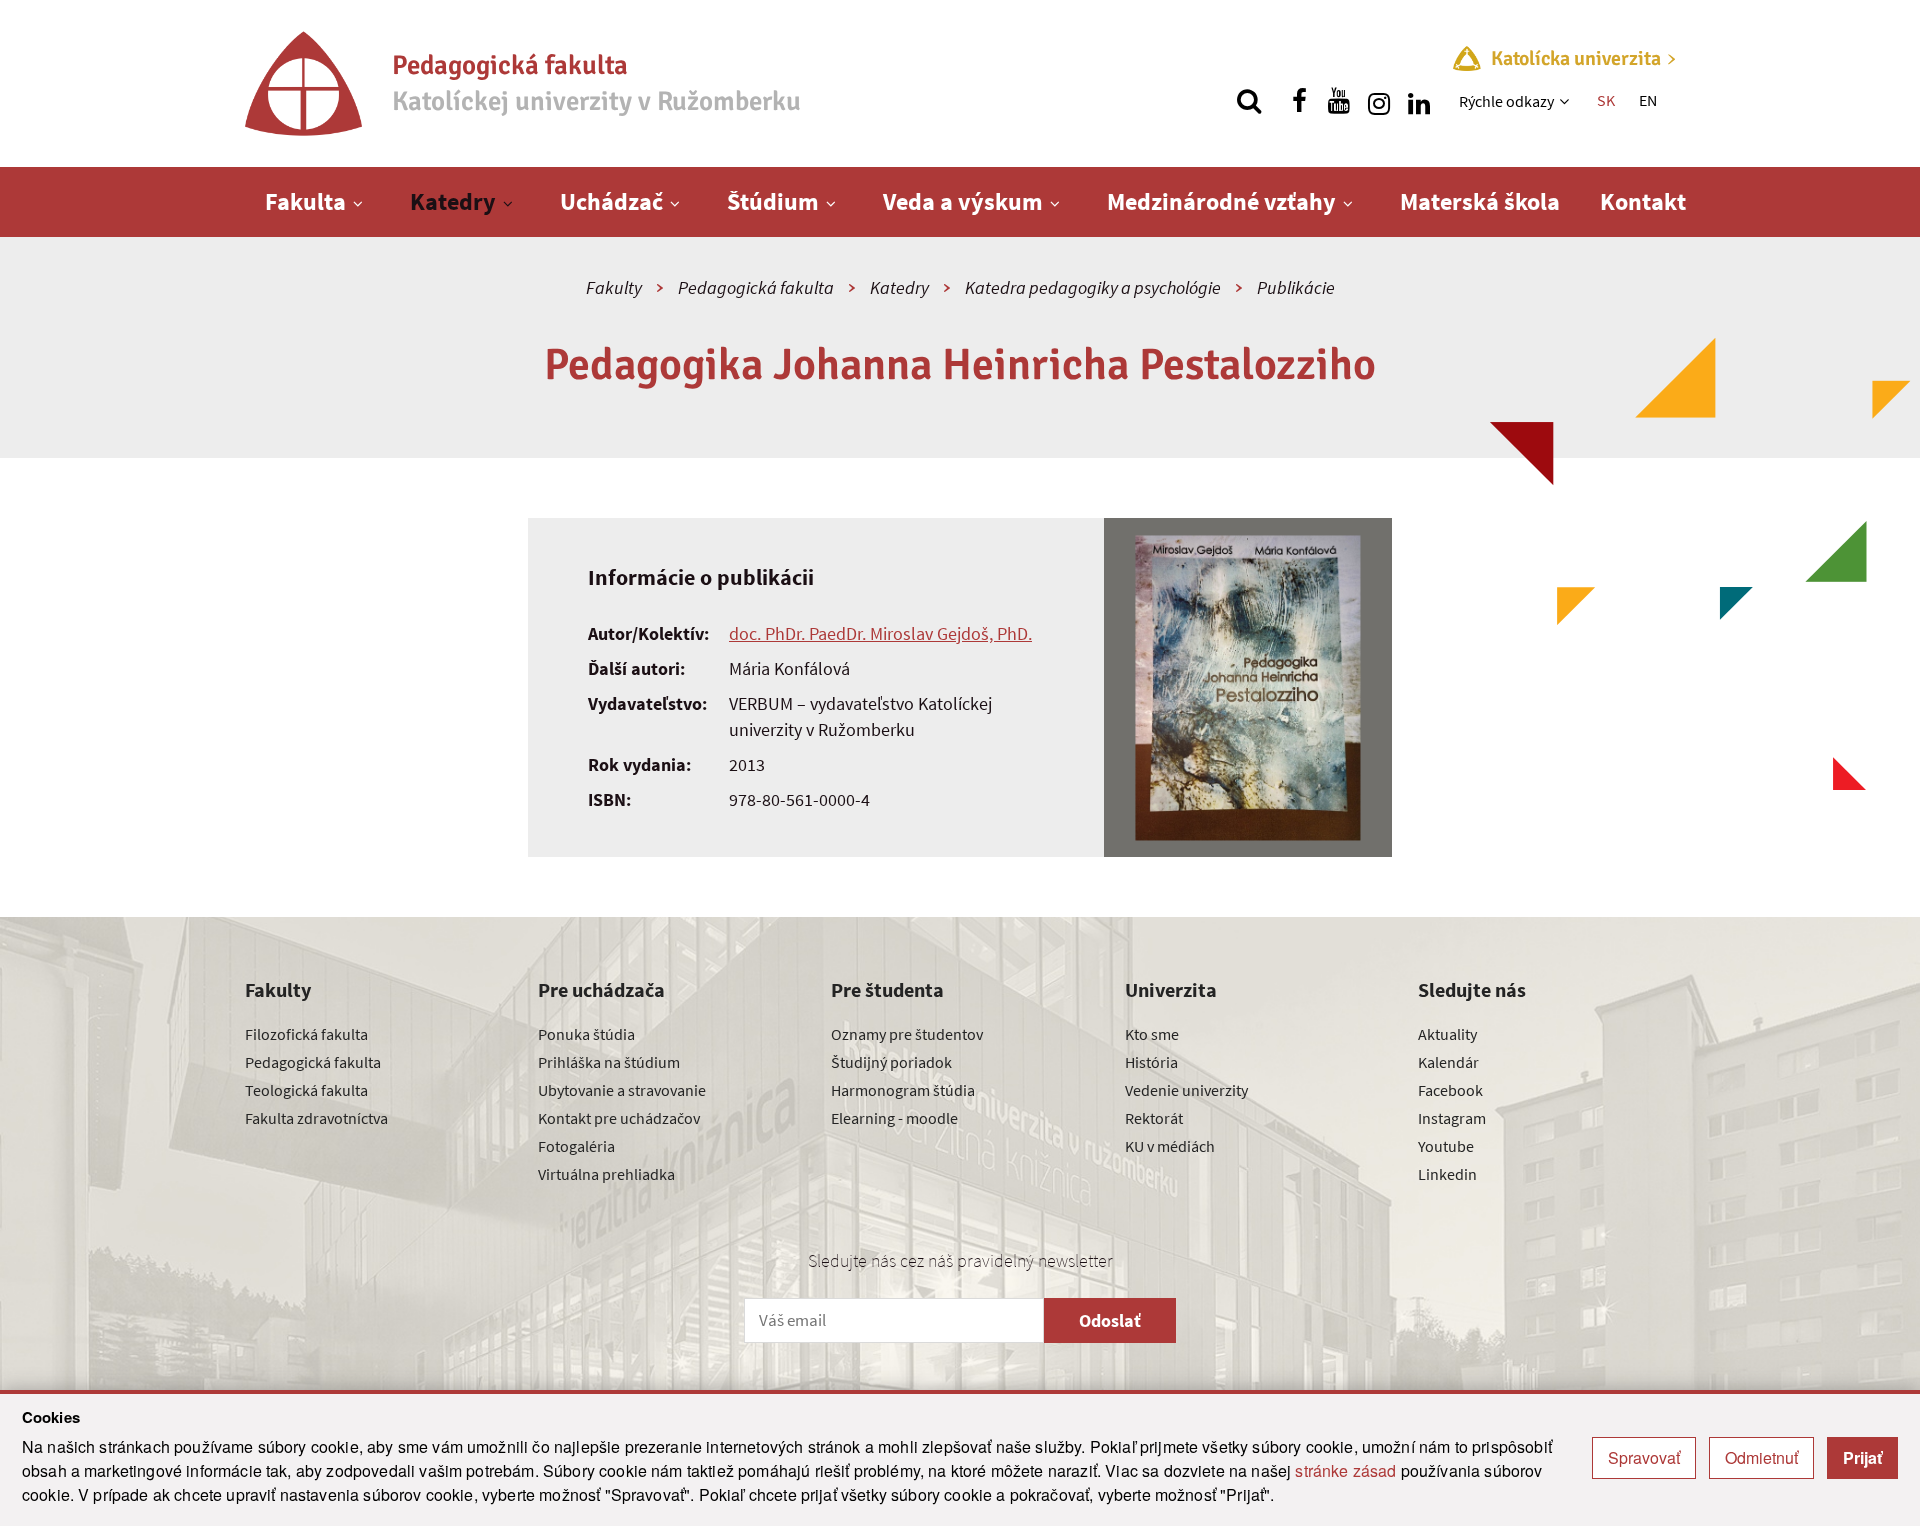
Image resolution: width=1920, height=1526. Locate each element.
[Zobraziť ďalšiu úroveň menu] (1566, 101)
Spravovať (1644, 1457)
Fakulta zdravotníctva (316, 1118)
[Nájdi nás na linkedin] (1419, 101)
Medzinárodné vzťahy (1221, 201)
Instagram (1452, 1118)
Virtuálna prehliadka (606, 1174)
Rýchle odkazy (1506, 101)
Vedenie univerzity (1186, 1090)
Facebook (1450, 1090)
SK (1606, 100)
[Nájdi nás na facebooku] (1299, 101)
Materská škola (1480, 201)
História (1151, 1062)
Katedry (453, 201)
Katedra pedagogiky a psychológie (1093, 287)
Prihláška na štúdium (609, 1062)
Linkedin (1447, 1174)
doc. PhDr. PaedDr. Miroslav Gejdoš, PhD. (880, 633)
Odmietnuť (1761, 1457)
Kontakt (1643, 201)
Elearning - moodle (894, 1118)
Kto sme (1152, 1034)
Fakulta (305, 201)
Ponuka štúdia (586, 1034)
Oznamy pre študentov (907, 1034)
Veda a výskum (963, 201)
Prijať (1862, 1457)
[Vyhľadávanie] (1249, 101)
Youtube (1446, 1146)
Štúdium (773, 201)
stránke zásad (1345, 1470)
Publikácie (1296, 287)
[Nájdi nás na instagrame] (1379, 101)
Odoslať (1110, 1320)
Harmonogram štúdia (903, 1090)
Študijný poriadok (891, 1062)
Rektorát (1154, 1118)
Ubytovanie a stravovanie (622, 1090)
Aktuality (1447, 1034)
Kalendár (1448, 1062)
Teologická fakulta (306, 1090)
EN (1648, 100)
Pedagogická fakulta (756, 287)
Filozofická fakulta (306, 1034)
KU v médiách (1170, 1146)
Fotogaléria (576, 1146)
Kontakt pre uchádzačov (619, 1118)
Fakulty (614, 287)
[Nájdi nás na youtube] (1339, 101)
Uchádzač (611, 201)
